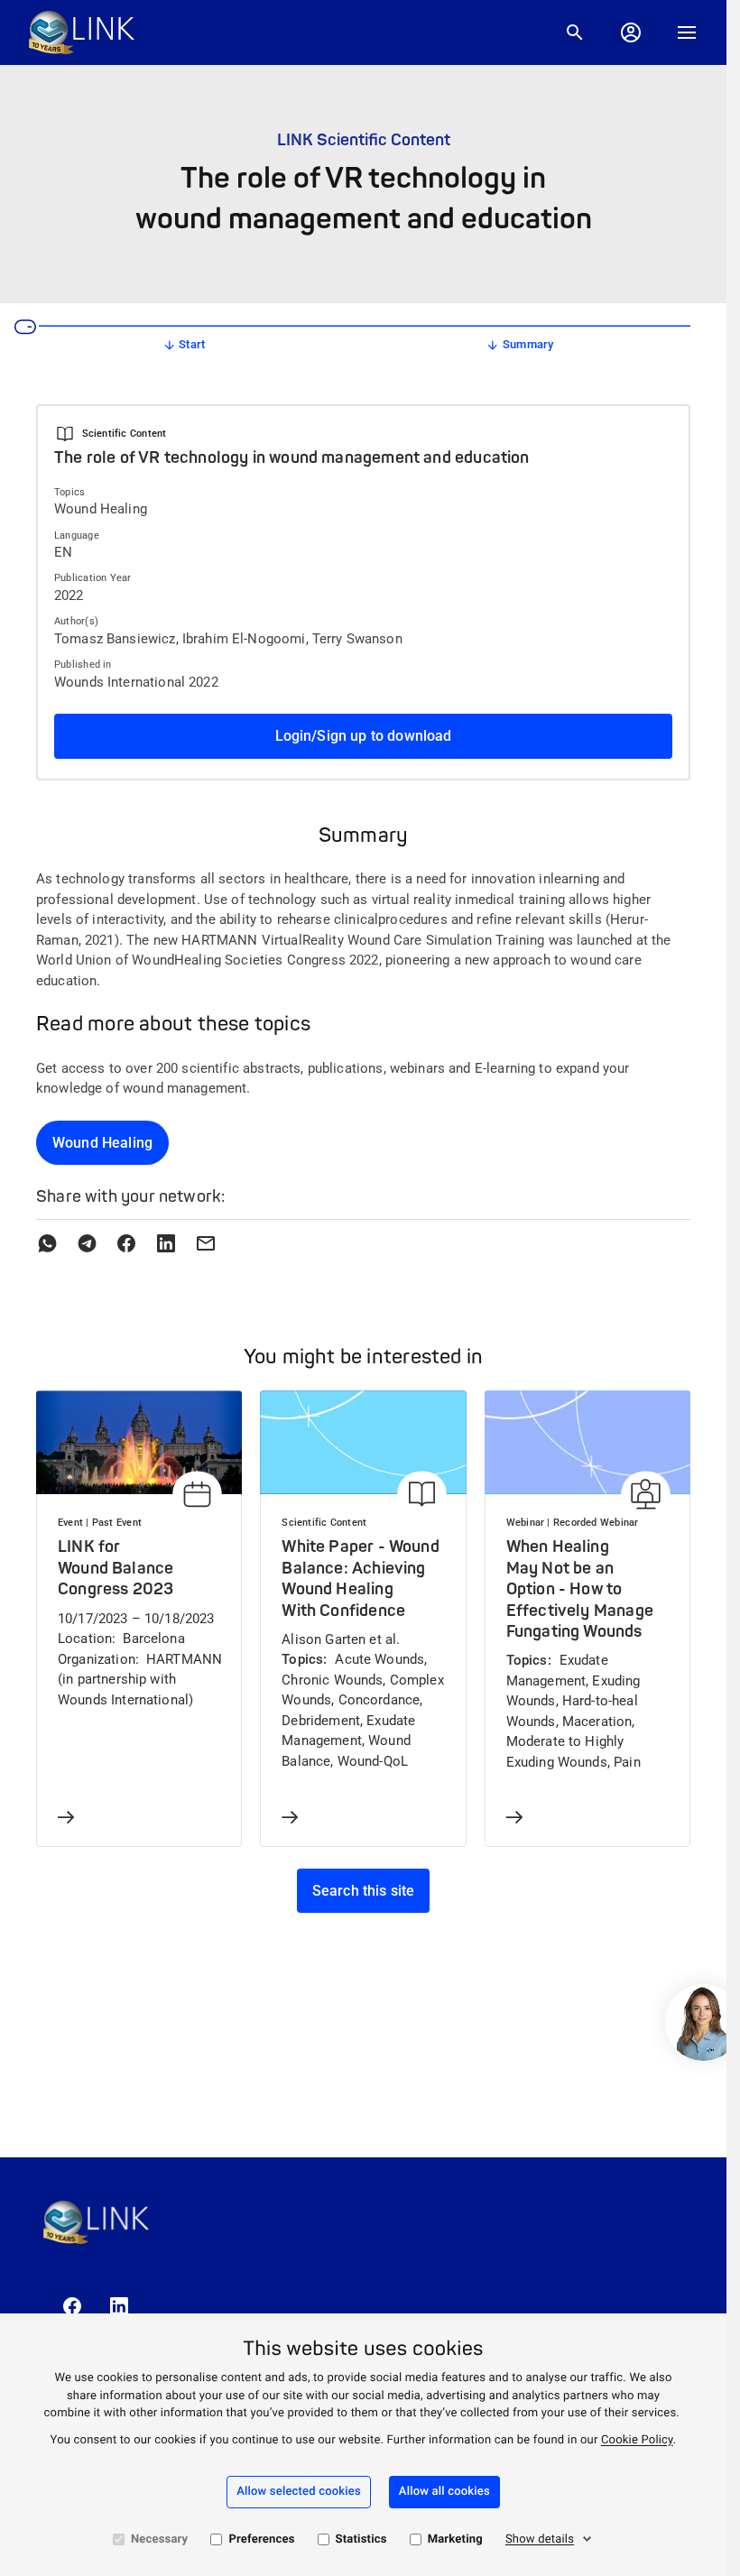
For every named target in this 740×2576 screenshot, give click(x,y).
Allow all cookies (444, 2492)
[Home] (82, 32)
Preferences (261, 2539)
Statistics (361, 2539)
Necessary (159, 2539)
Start (192, 344)
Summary (528, 344)
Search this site (364, 1891)
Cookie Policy (637, 2440)
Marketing (455, 2539)
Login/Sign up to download (364, 736)
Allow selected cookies (299, 2492)
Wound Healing (102, 1143)
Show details (540, 2539)
